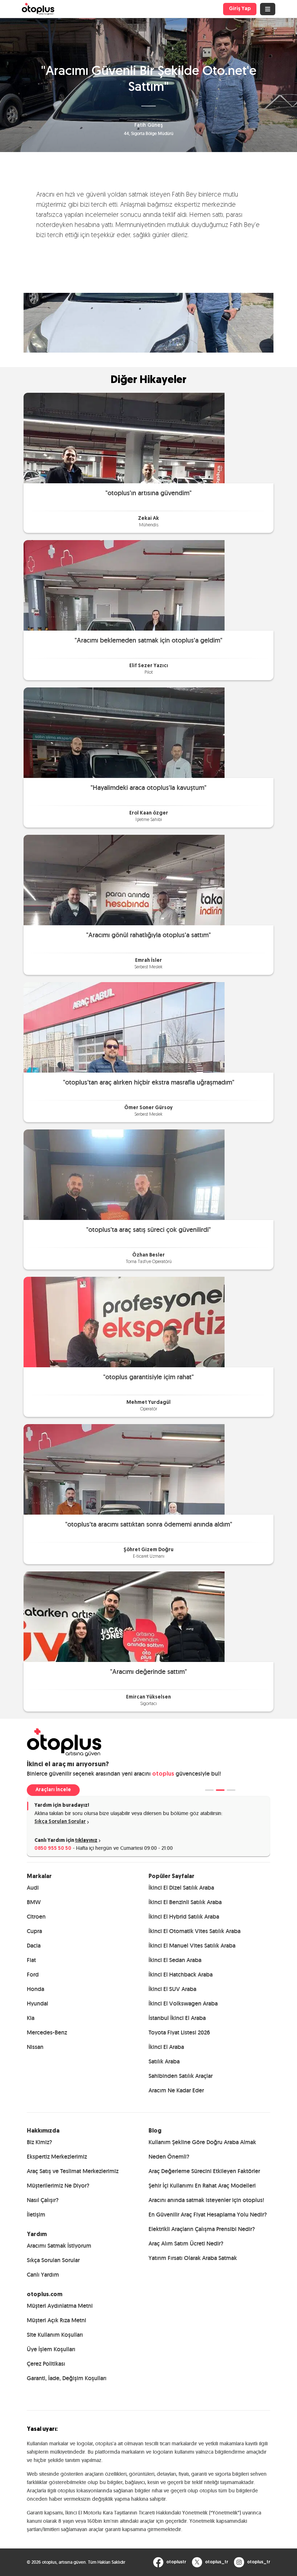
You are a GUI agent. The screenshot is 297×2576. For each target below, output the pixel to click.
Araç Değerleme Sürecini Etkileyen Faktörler (204, 2171)
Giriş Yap (240, 9)
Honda (35, 1989)
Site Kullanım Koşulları (55, 2335)
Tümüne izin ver (243, 1363)
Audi (33, 1888)
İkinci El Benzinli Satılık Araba (185, 1902)
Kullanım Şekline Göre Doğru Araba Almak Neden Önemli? (202, 2149)
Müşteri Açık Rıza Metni (57, 2320)
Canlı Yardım (43, 2275)
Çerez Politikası (46, 2364)
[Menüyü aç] (268, 9)
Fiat (31, 1960)
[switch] (112, 1313)
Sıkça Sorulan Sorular (60, 1822)
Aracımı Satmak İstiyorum (59, 2246)
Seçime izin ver (147, 1363)
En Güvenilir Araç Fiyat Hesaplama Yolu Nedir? (208, 2215)
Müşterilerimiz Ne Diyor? (58, 2186)
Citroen (36, 1917)
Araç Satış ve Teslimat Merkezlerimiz (73, 2171)
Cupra (34, 1931)
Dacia (34, 1946)
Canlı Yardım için (66, 1841)
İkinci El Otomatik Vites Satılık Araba (194, 1931)
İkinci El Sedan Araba (175, 1960)
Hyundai (37, 2003)
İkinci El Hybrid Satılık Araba (184, 1917)
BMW (34, 1902)
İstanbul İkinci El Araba (177, 2018)
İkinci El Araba (166, 2047)
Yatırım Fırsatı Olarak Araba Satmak (193, 2258)
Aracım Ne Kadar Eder (176, 2090)
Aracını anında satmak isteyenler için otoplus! (206, 2200)
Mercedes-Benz (47, 2032)
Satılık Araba (164, 2061)
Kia (31, 2018)
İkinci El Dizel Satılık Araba (181, 1888)
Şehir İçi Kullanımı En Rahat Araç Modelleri (202, 2186)
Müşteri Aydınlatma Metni (60, 2306)
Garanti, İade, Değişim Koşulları (67, 2378)
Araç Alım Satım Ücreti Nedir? (186, 2244)
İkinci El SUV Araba (172, 1989)
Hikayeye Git (148, 438)
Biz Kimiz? (39, 2142)
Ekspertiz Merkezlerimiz (57, 2157)
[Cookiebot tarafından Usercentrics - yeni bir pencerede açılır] (257, 1207)
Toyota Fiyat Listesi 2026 (179, 2032)
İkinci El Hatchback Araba (181, 1975)
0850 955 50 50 (53, 1849)
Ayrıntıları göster (253, 1340)
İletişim (36, 2215)
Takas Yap (48, 1790)
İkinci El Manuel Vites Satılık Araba (192, 1946)
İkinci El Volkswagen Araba (183, 2003)
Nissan (35, 2047)
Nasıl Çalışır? (43, 2200)
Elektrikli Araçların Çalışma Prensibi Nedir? (202, 2229)
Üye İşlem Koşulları (51, 2349)
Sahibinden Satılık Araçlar (181, 2076)
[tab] (209, 1790)
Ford (33, 1975)
